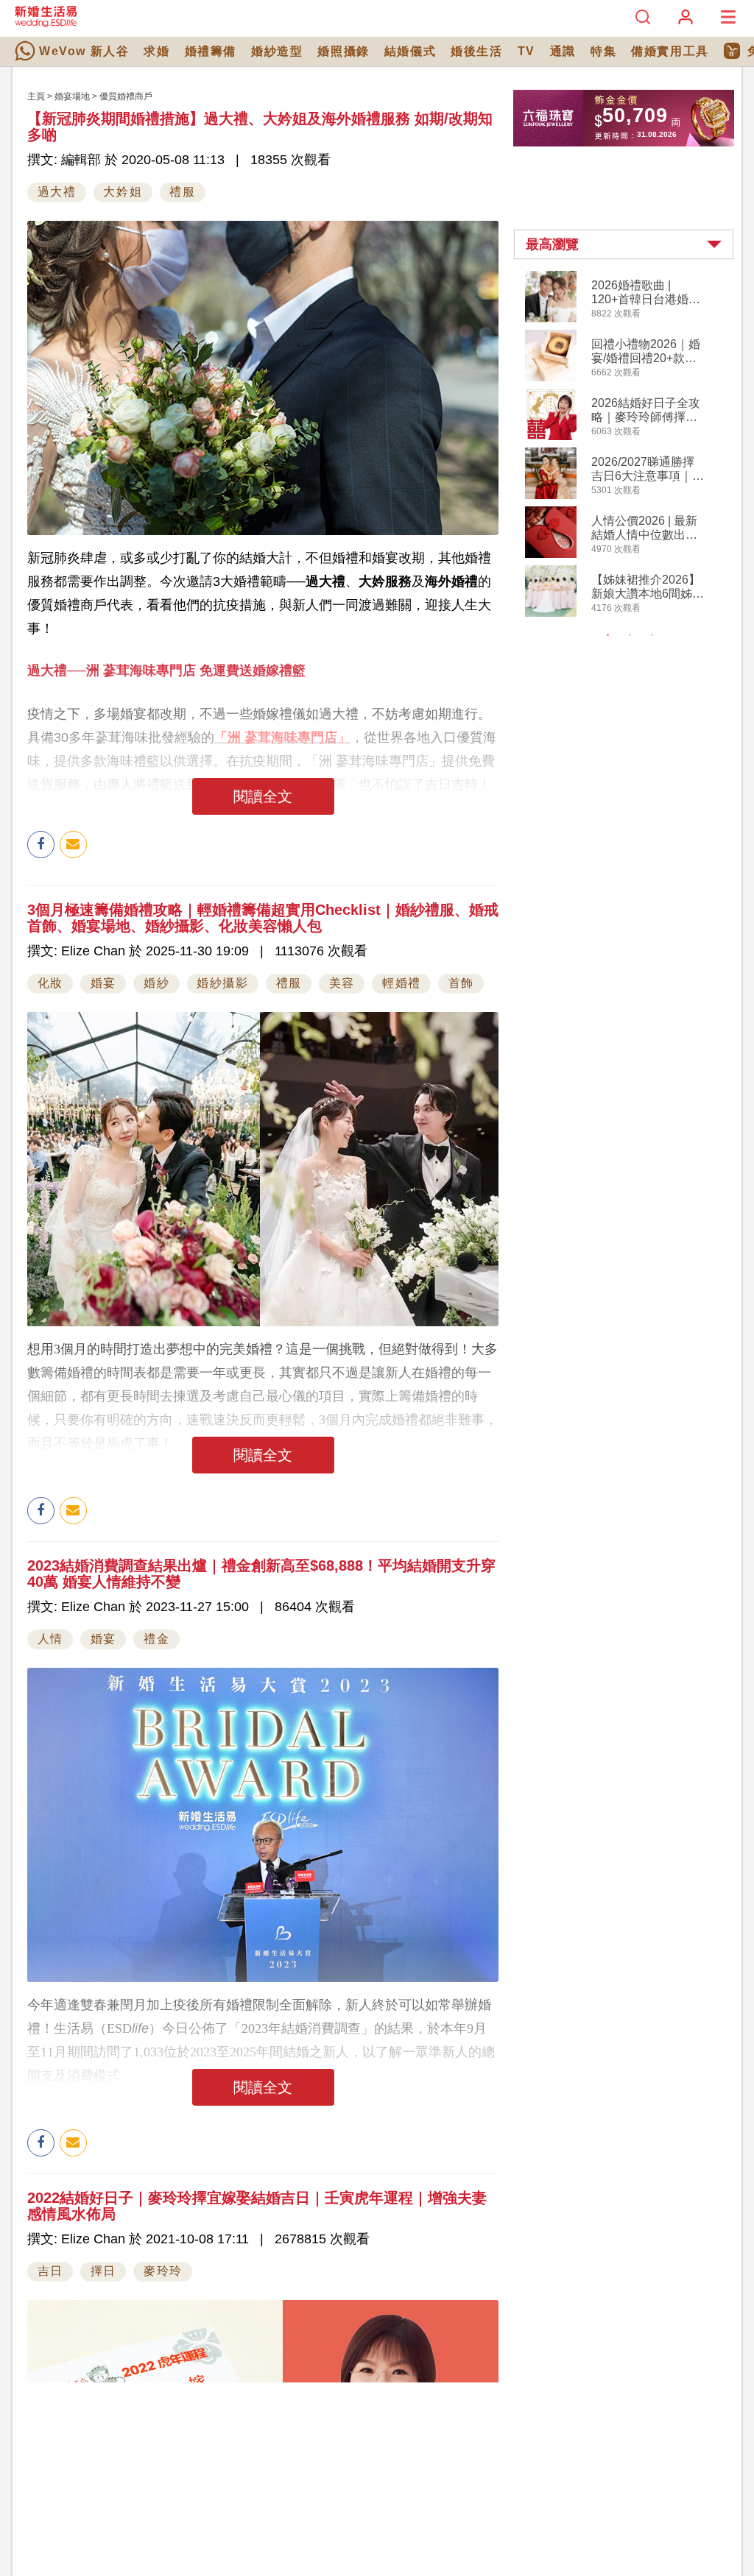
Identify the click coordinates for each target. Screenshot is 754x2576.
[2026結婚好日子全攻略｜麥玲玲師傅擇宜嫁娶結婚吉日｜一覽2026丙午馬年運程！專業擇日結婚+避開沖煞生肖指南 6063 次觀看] (551, 437)
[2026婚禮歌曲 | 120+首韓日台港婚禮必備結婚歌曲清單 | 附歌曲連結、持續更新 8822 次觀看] (551, 319)
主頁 (36, 96)
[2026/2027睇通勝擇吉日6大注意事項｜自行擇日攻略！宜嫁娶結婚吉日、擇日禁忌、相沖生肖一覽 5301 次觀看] (551, 496)
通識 (563, 51)
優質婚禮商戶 (126, 96)
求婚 (156, 51)
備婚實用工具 (670, 51)
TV (526, 51)
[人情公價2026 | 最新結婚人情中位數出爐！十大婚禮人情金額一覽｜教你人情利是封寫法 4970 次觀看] (551, 555)
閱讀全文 (263, 796)
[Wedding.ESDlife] (46, 24)
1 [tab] (608, 635)
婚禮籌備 (211, 51)
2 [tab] (630, 635)
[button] (624, 244)
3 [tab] (652, 635)
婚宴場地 (72, 96)
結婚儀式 (410, 51)
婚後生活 (476, 51)
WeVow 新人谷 (84, 51)
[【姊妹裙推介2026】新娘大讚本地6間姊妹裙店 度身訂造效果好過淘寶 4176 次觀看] (551, 614)
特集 (603, 51)
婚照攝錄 (343, 51)
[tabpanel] (636, 446)
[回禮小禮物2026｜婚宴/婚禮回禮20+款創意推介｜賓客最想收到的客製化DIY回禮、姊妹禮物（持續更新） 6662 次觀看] (551, 378)
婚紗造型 (277, 51)
